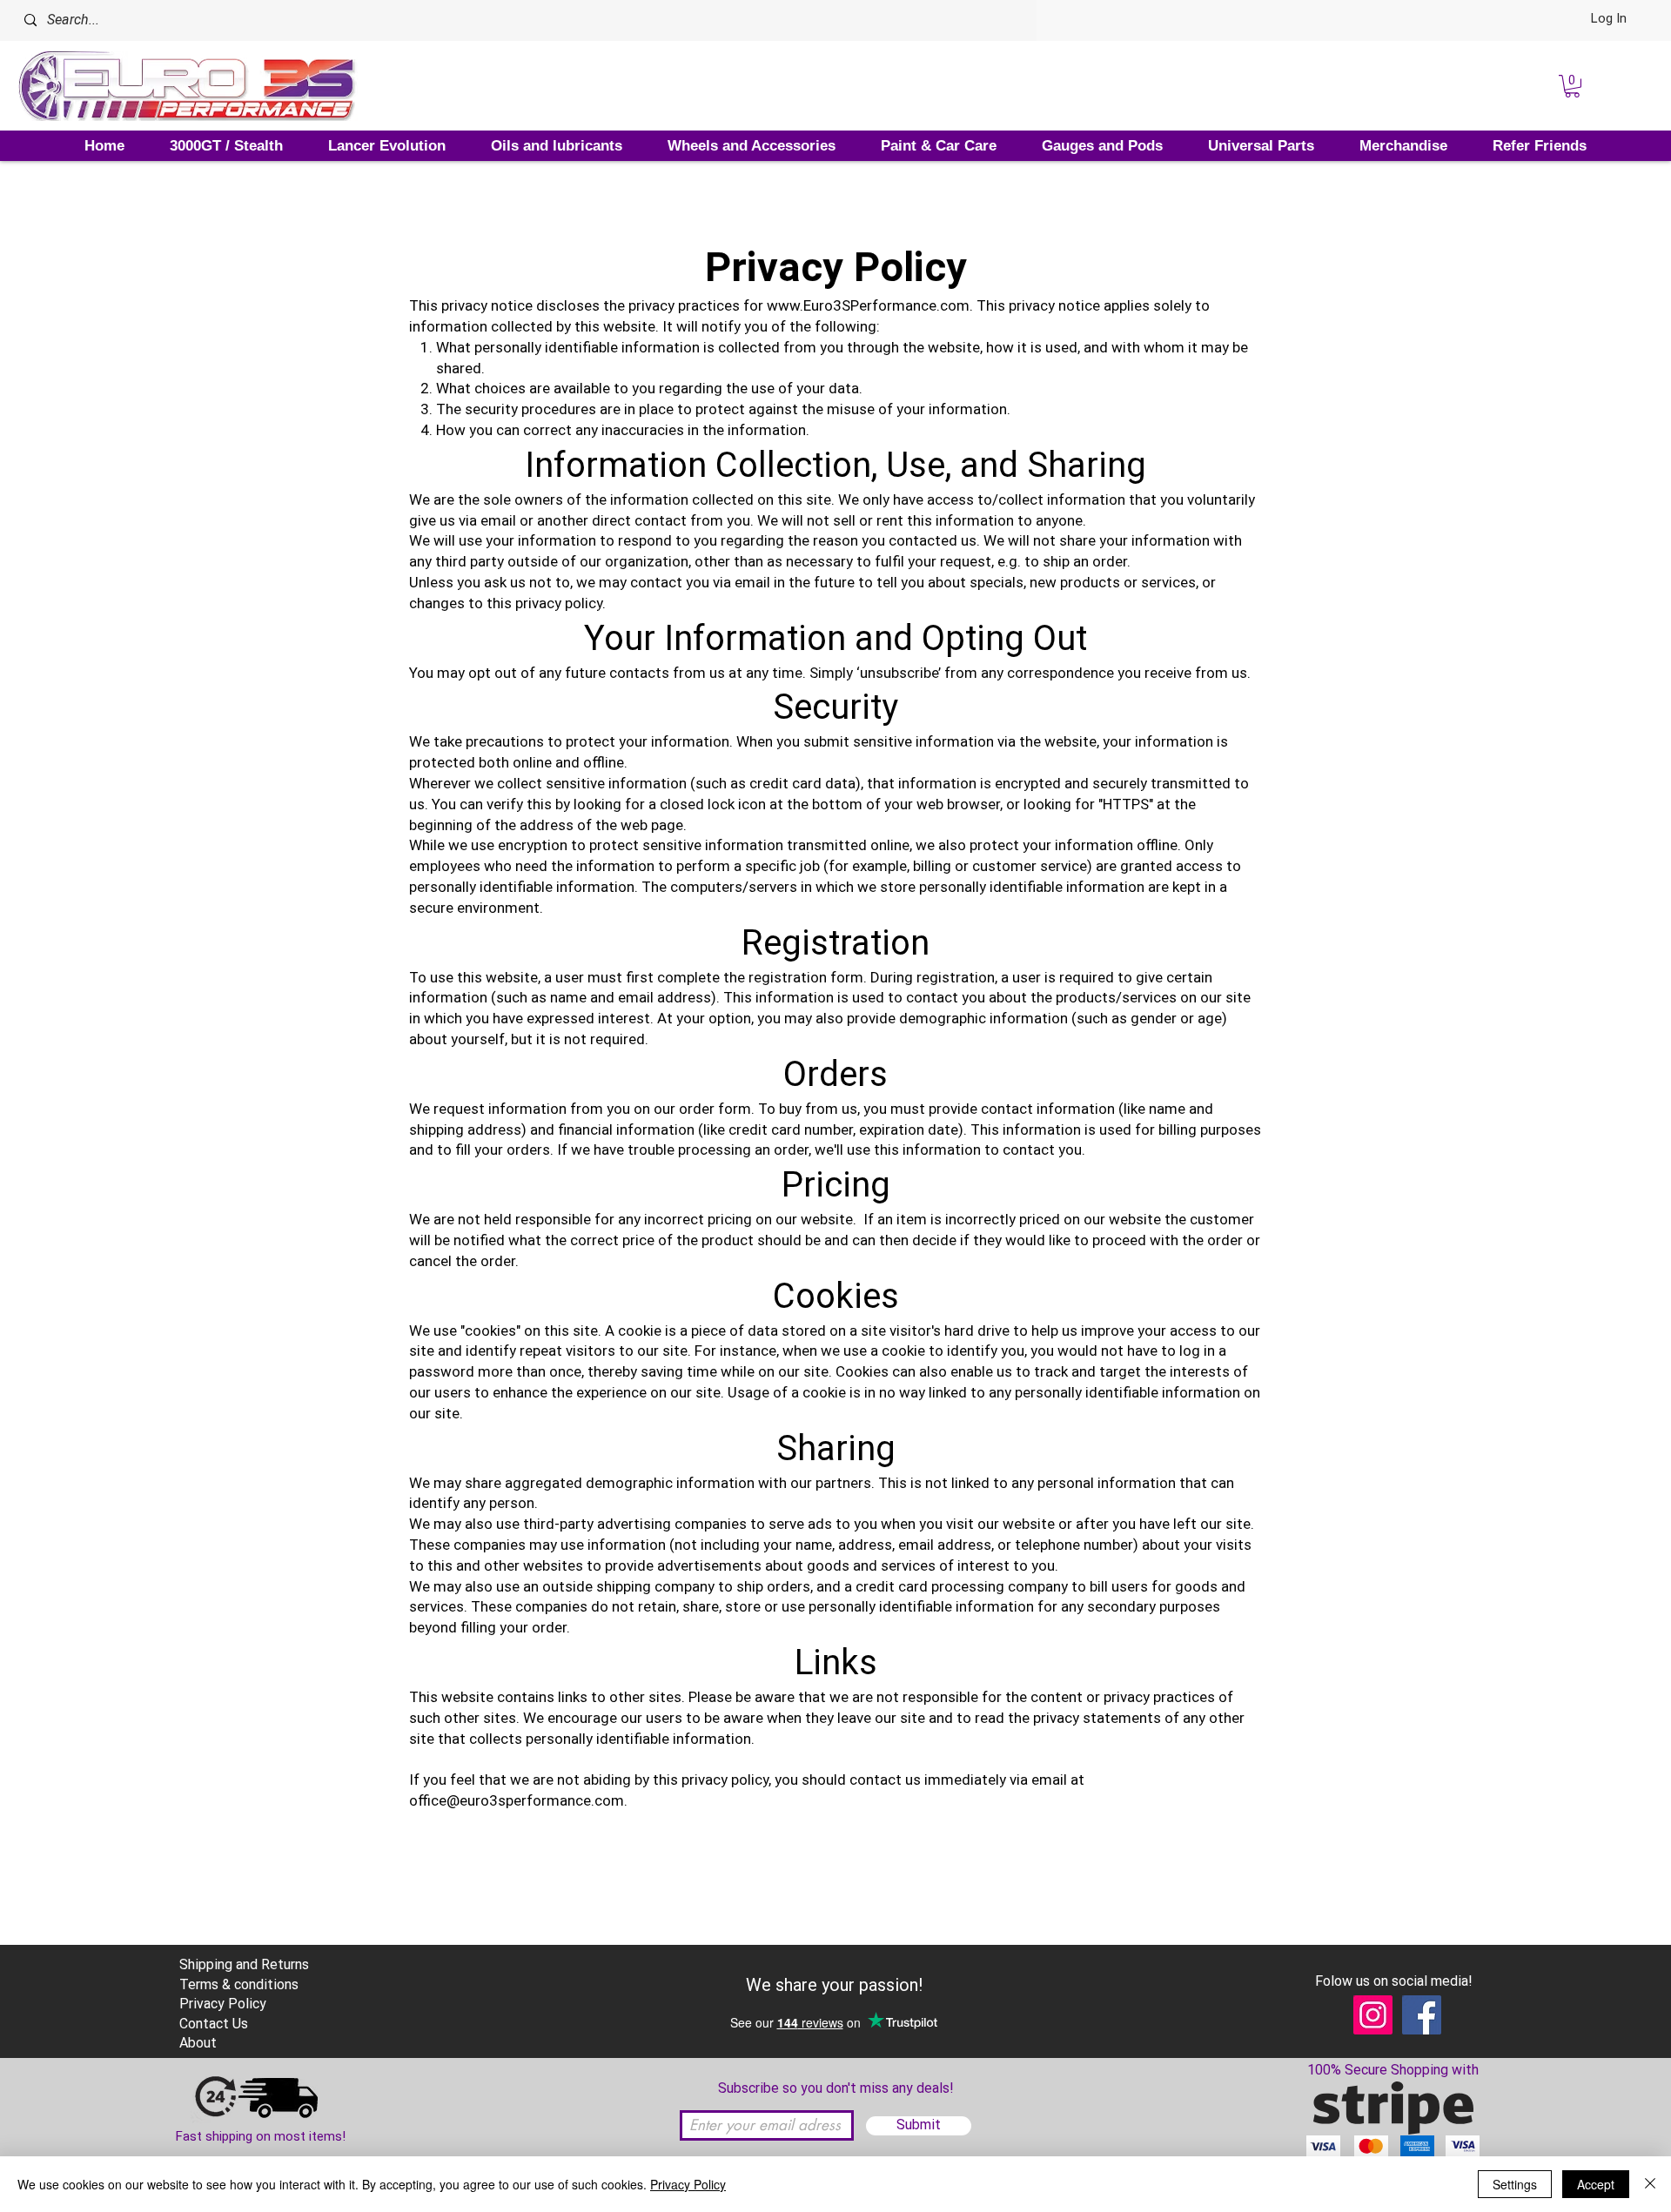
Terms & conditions (239, 1984)
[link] (1572, 86)
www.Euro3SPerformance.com (868, 305)
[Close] (1650, 2184)
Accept (1596, 2184)
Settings (1515, 2184)
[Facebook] (1422, 2015)
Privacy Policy (688, 2184)
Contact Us (214, 2024)
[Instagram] (1373, 2015)
